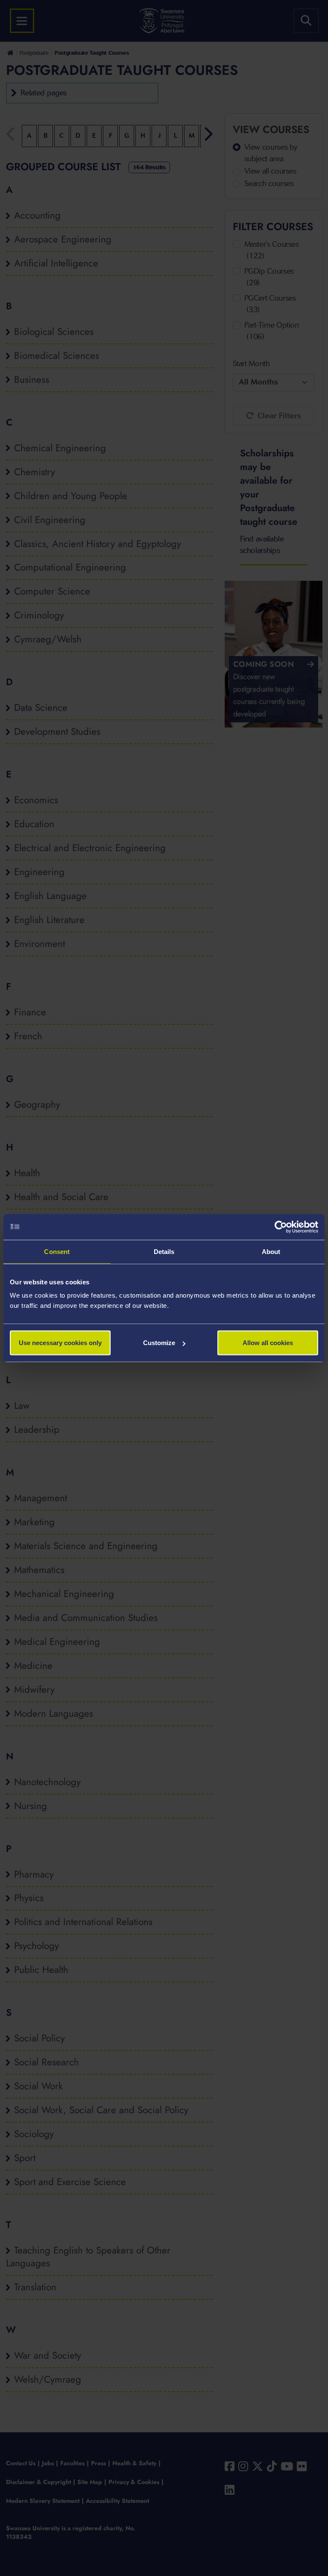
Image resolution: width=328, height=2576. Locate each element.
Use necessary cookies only (60, 1343)
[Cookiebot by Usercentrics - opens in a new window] (281, 1227)
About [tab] (271, 1251)
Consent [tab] (57, 1251)
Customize (159, 1343)
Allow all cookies (268, 1343)
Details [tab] (164, 1251)
